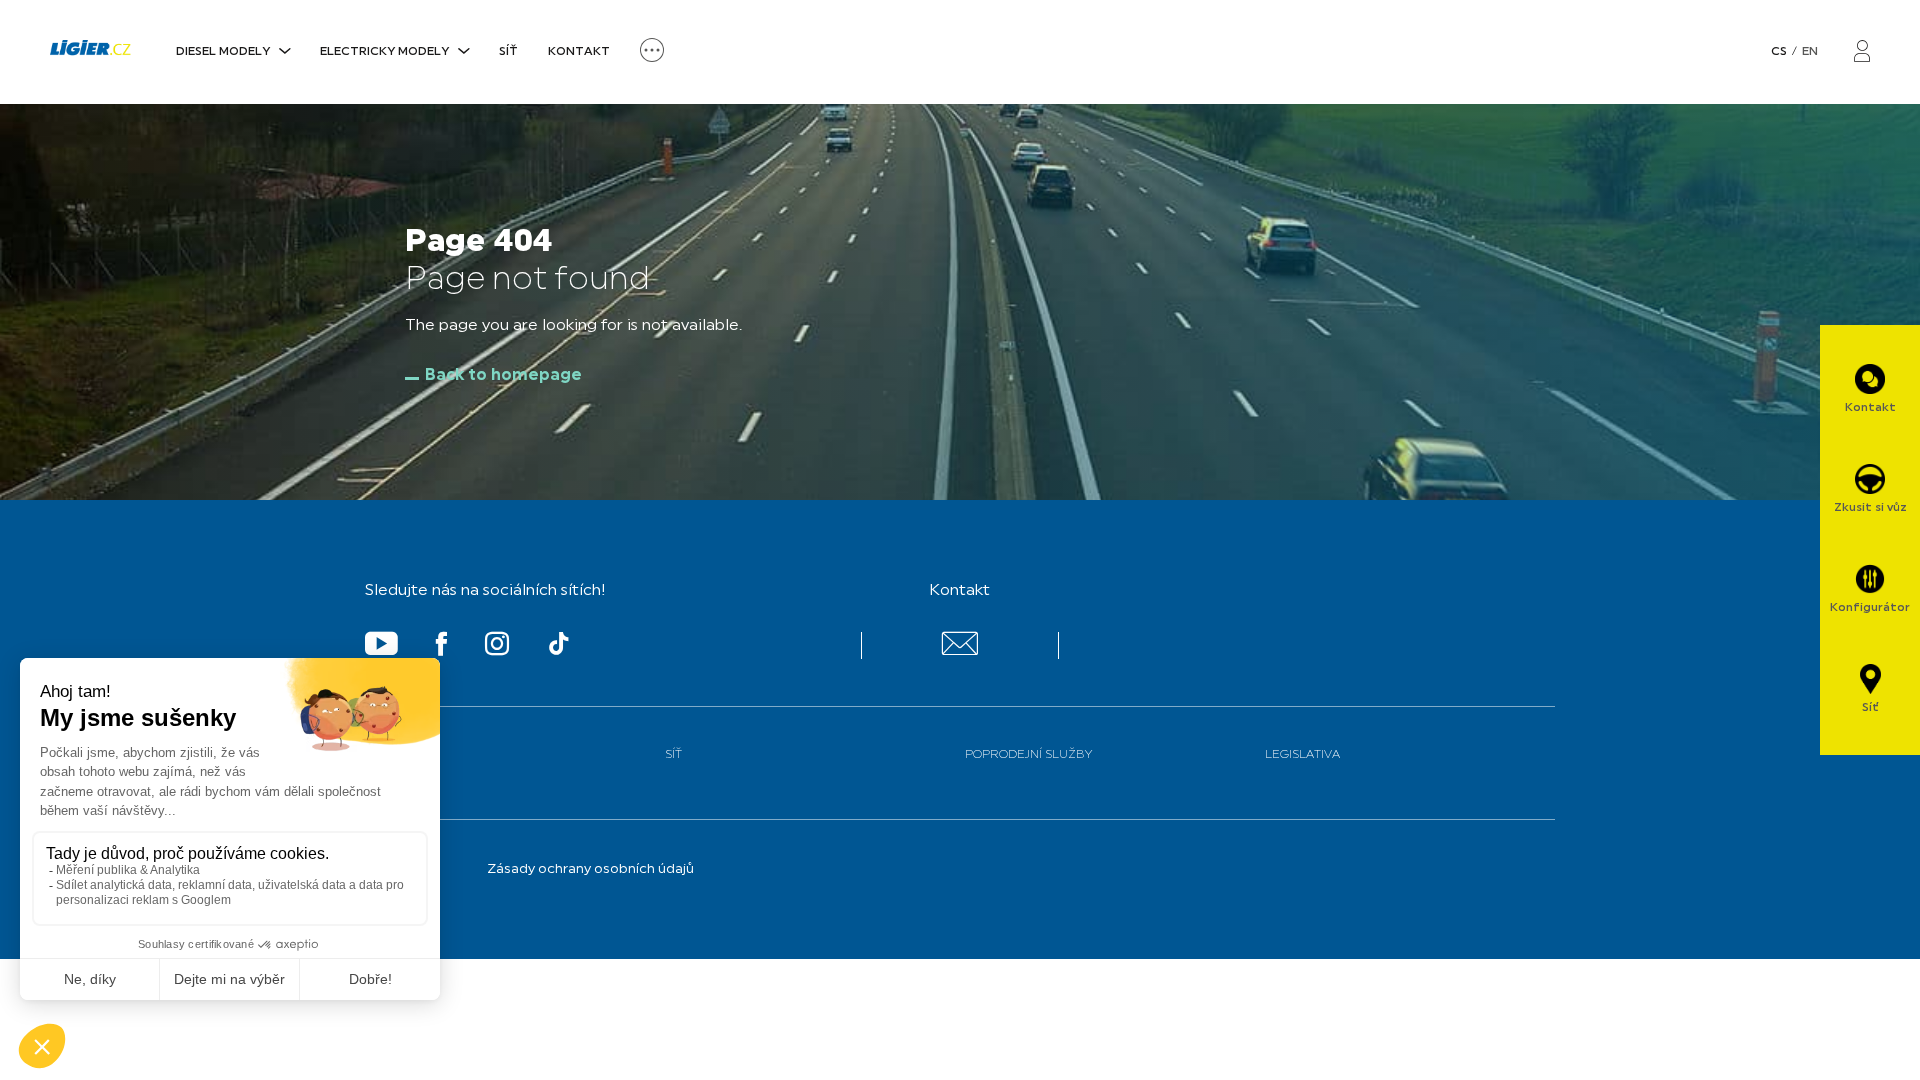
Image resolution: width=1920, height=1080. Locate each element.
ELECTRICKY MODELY (384, 52)
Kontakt (579, 52)
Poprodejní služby (1028, 755)
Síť (508, 52)
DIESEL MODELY (223, 52)
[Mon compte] (1862, 52)
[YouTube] (381, 648)
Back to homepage (503, 376)
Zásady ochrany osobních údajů (590, 869)
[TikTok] (559, 648)
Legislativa (1302, 755)
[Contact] (959, 651)
